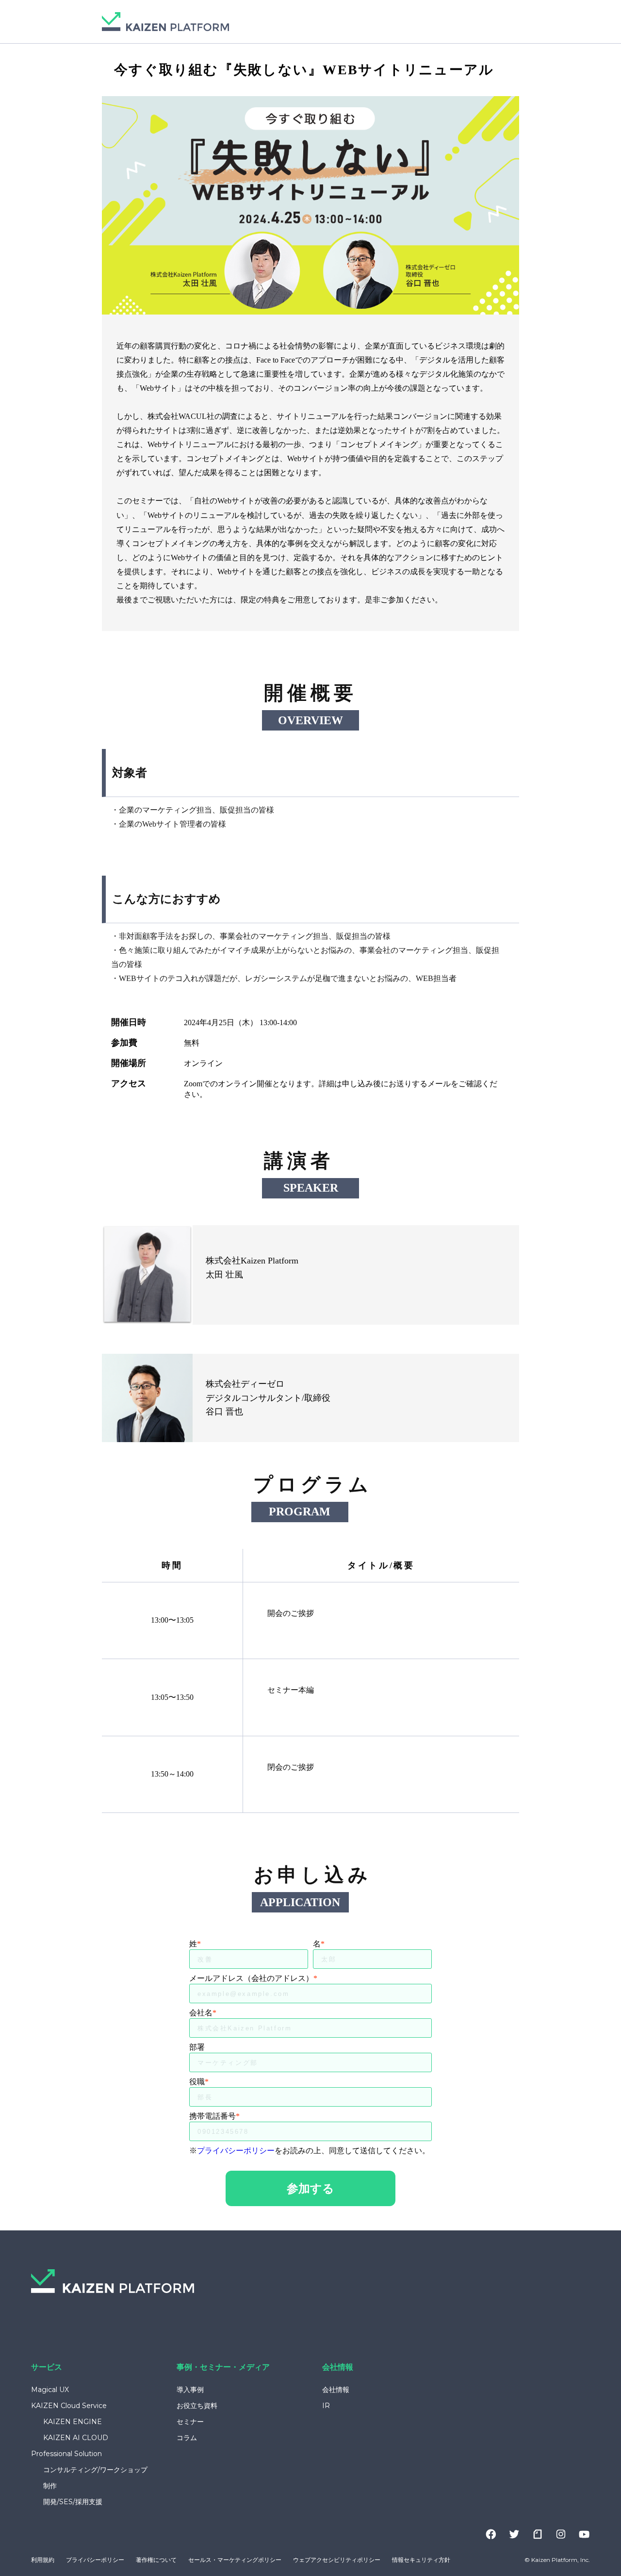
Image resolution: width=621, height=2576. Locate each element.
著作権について (156, 2560)
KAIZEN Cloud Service (69, 2406)
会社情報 (336, 2390)
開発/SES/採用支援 (73, 2502)
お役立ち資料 (197, 2406)
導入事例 (190, 2390)
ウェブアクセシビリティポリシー (337, 2560)
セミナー (190, 2422)
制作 (50, 2486)
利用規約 (43, 2560)
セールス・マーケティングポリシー (235, 2560)
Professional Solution (66, 2454)
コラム (187, 2438)
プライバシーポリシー (236, 2151)
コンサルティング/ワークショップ (95, 2470)
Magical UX (50, 2390)
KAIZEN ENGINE (73, 2422)
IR (326, 2406)
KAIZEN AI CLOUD (76, 2438)
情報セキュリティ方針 (421, 2560)
